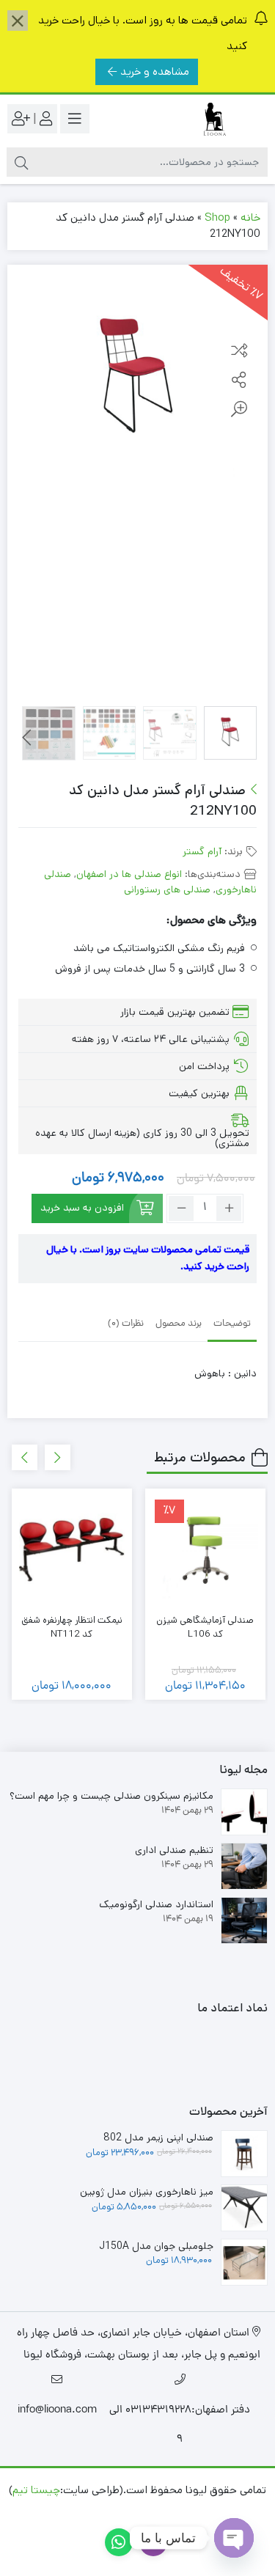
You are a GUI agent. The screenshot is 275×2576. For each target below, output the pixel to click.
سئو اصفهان (79, 2512)
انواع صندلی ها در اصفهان (129, 874)
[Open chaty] (234, 2538)
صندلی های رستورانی (167, 889)
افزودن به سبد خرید (82, 1208)
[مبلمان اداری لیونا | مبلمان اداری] (209, 119)
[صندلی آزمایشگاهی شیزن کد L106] (205, 1549)
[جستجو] (21, 162)
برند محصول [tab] (179, 1324)
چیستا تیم (36, 2490)
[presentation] (27, 738)
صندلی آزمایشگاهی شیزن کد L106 (205, 1628)
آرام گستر (202, 851)
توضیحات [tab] (232, 1324)
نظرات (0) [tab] (126, 1324)
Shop (217, 217)
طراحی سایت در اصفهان (171, 2512)
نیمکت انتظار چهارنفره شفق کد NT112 (72, 1628)
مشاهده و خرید (155, 71)
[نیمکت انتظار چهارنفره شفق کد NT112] (72, 1549)
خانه (250, 217)
